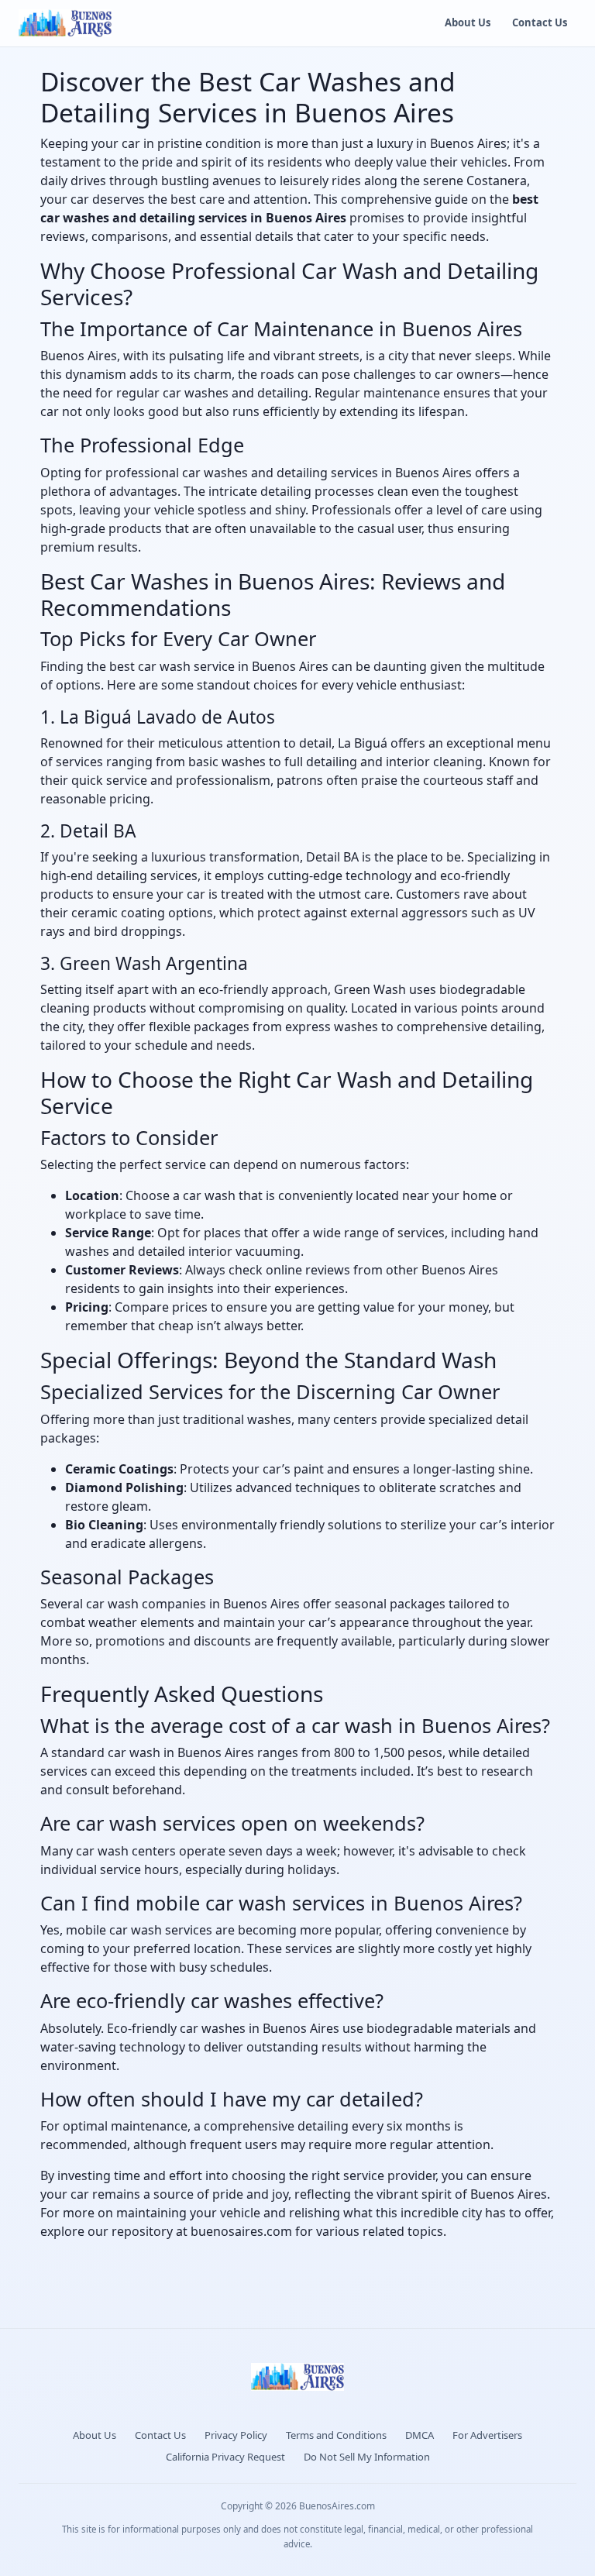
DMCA (420, 2435)
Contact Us (540, 22)
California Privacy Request (225, 2457)
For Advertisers (487, 2435)
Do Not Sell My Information (367, 2457)
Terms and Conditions (336, 2435)
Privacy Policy (236, 2435)
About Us (468, 22)
